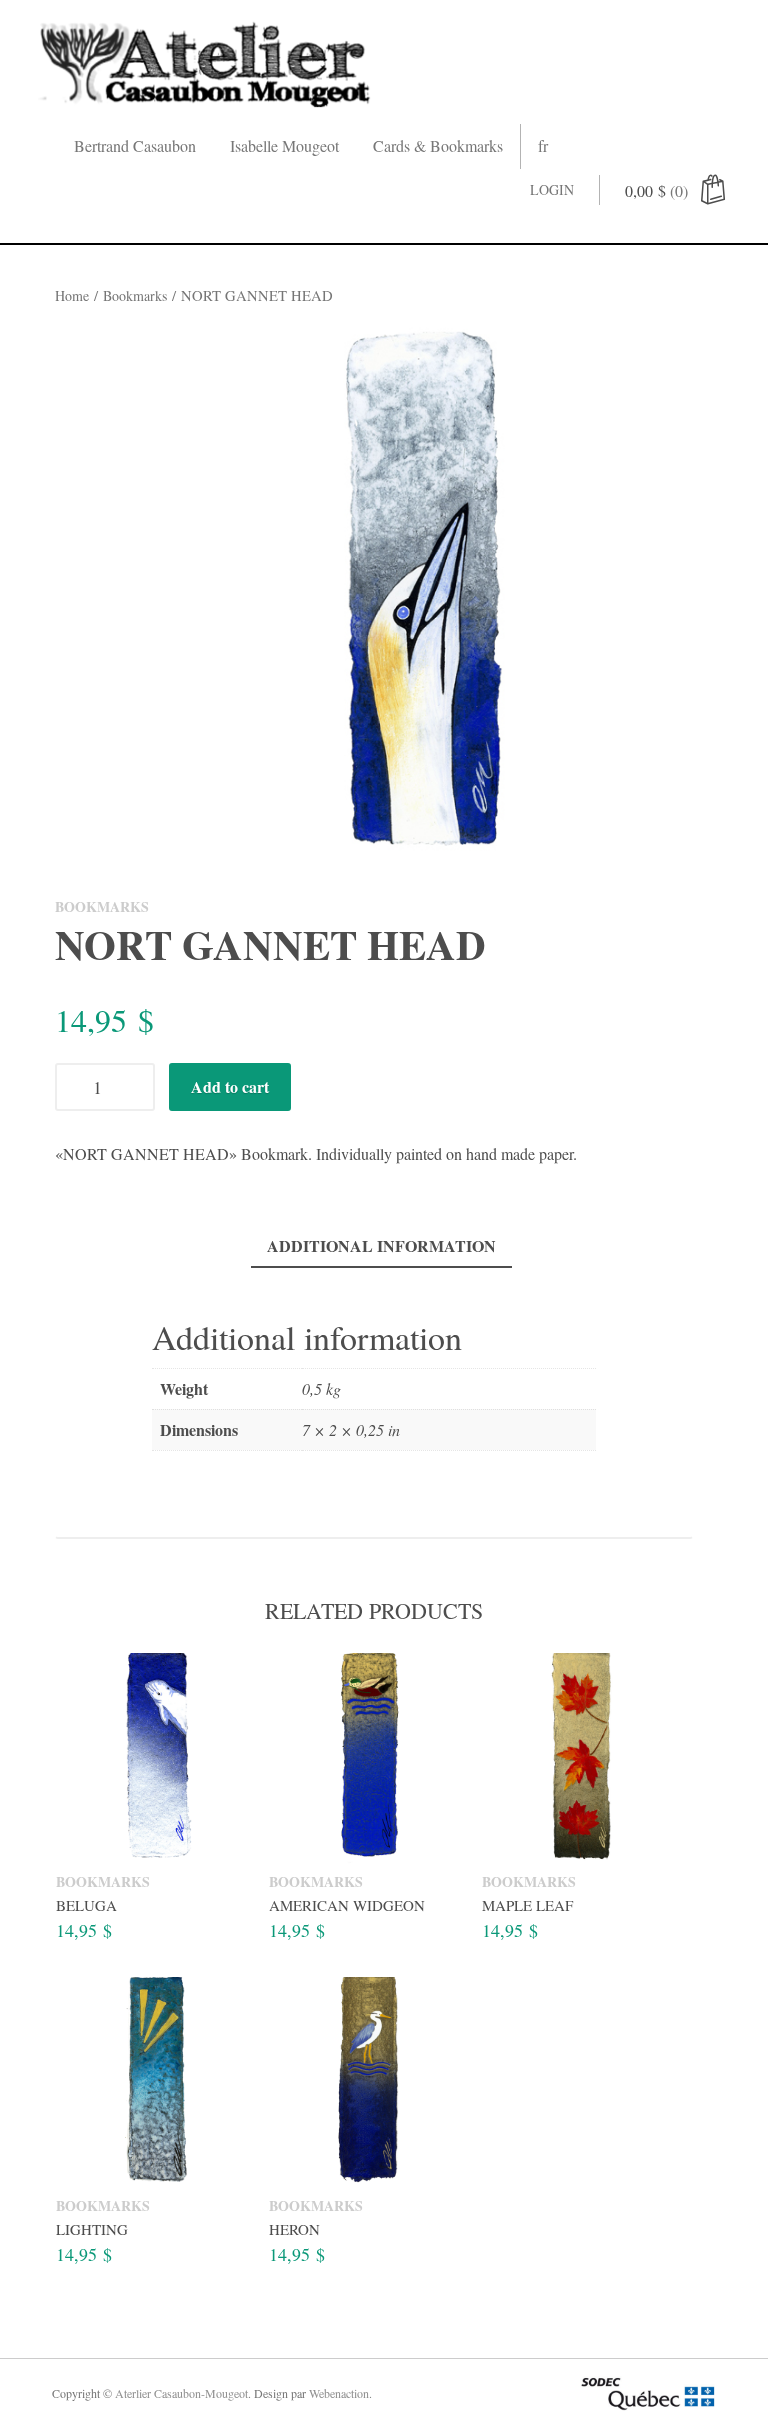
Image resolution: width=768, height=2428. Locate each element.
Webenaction (339, 2393)
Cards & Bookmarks (438, 145)
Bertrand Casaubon (135, 145)
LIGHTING (92, 2230)
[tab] (381, 1247)
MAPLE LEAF (527, 1905)
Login (552, 189)
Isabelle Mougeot (284, 145)
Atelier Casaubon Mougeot (207, 62)
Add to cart (230, 1086)
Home (72, 295)
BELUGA (86, 1905)
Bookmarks (135, 295)
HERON (294, 2230)
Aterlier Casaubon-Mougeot (181, 2393)
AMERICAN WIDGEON (347, 1905)
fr (543, 145)
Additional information (381, 1245)
